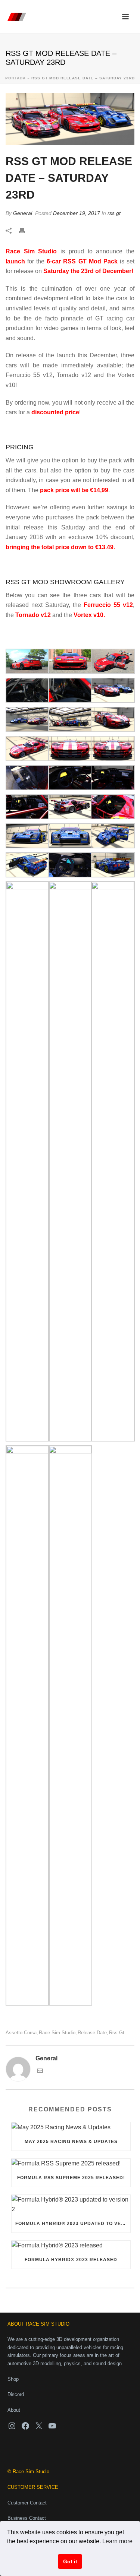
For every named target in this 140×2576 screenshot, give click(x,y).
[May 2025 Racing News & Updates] (71, 2127)
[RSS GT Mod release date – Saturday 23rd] (70, 119)
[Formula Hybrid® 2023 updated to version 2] (71, 2205)
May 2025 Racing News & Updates (71, 2142)
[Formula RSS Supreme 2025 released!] (71, 2164)
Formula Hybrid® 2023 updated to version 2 (73, 2224)
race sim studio (57, 2033)
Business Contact (27, 2518)
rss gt (114, 213)
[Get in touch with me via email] (40, 2072)
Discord (16, 2394)
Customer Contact (27, 2503)
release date (92, 2033)
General (23, 213)
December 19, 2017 (77, 213)
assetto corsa (21, 2033)
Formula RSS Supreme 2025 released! (71, 2178)
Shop (13, 2379)
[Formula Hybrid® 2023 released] (71, 2246)
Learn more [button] (117, 2541)
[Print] (26, 231)
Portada (15, 78)
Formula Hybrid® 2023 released (71, 2260)
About (14, 2410)
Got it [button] (70, 2561)
